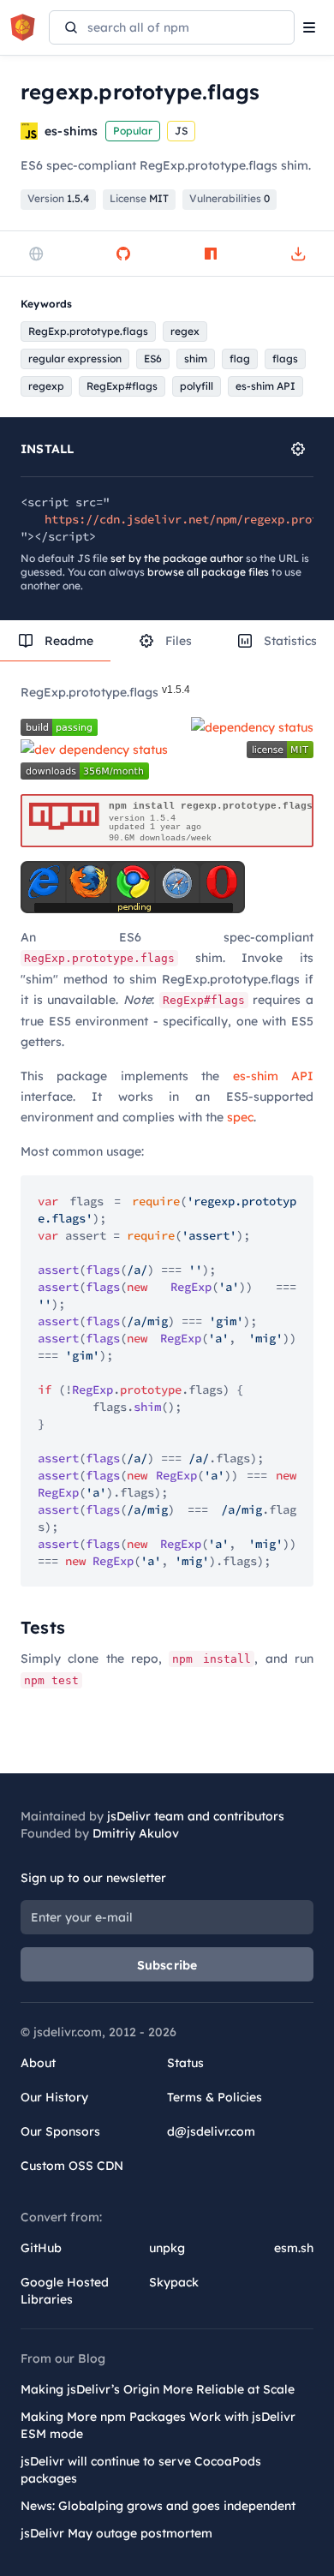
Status (185, 2063)
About (38, 2063)
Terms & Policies (215, 2097)
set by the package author (177, 558)
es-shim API (273, 1076)
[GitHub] (123, 254)
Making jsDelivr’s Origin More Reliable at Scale (158, 2389)
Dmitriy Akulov (136, 1833)
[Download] (298, 254)
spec (240, 1117)
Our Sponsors (60, 2131)
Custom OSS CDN (72, 2166)
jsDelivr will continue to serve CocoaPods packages (141, 2470)
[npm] (211, 254)
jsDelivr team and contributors (196, 1816)
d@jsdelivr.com (211, 2131)
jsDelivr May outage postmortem (116, 2533)
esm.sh (294, 2248)
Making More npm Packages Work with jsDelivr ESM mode (158, 2425)
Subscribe (167, 1965)
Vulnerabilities (230, 198)
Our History (54, 2097)
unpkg (167, 2248)
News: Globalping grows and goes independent (158, 2506)
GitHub (41, 2248)
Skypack (174, 2282)
